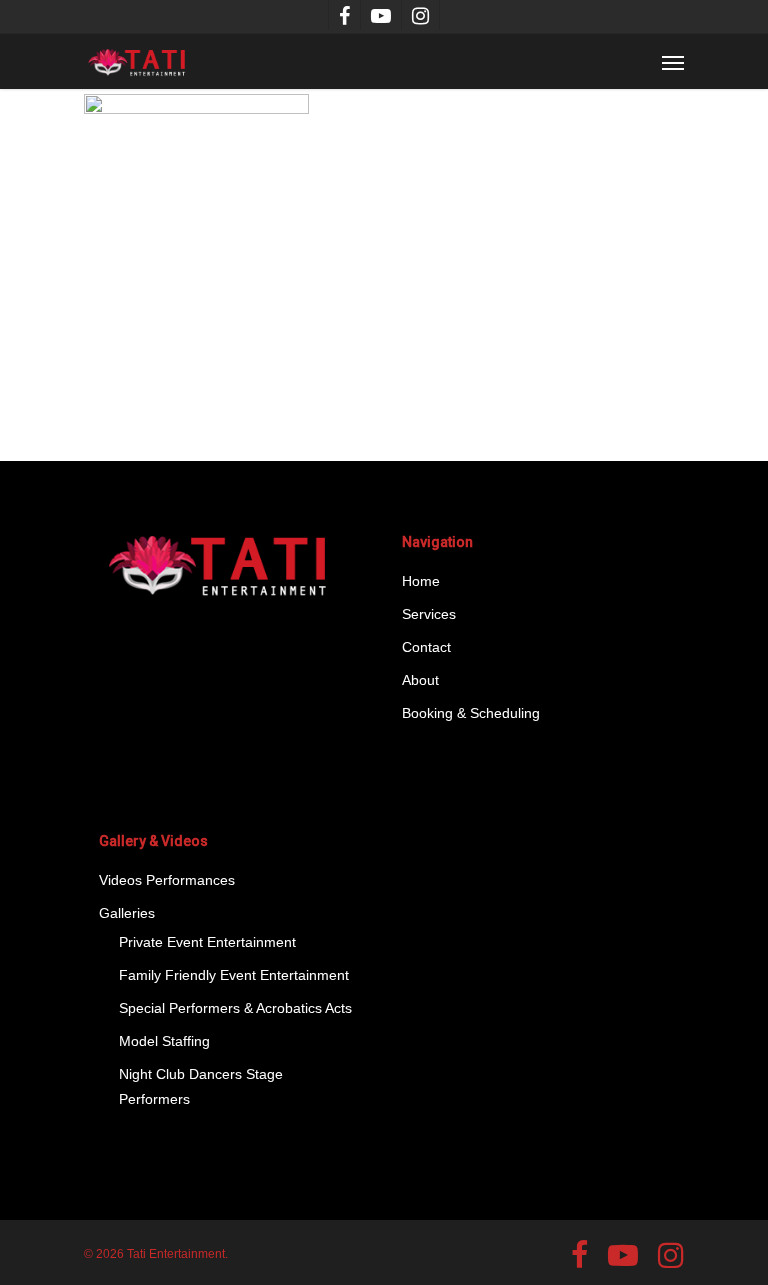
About (420, 680)
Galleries (127, 913)
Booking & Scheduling (471, 713)
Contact (426, 647)
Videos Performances (167, 880)
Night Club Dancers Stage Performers (201, 1086)
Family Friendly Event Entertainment (234, 975)
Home (421, 581)
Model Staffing (164, 1041)
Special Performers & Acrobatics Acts (235, 1008)
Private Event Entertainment (207, 942)
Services (429, 614)
